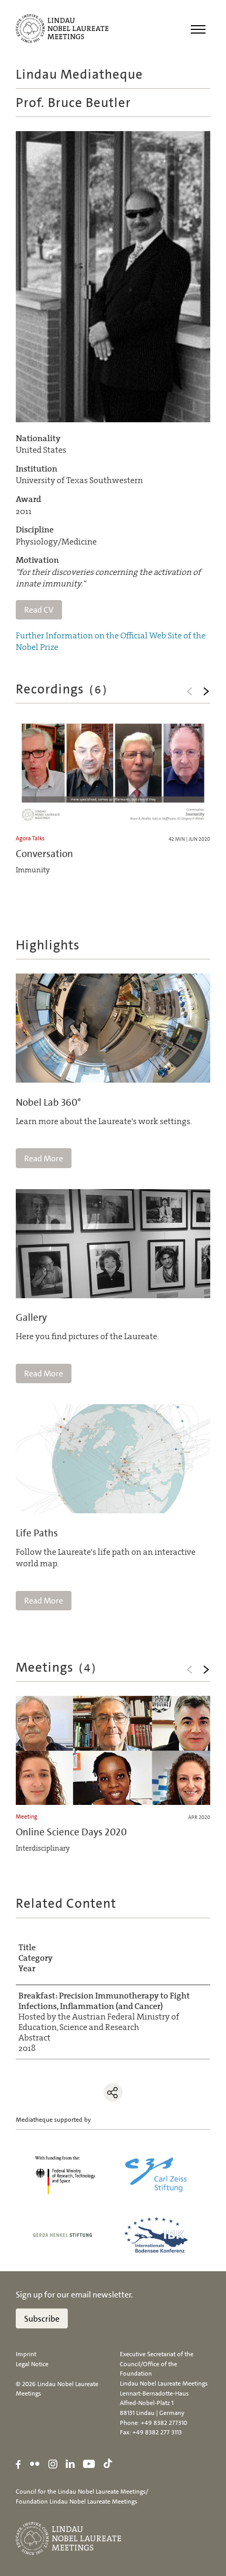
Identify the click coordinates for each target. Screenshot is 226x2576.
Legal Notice (32, 2364)
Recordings (62, 689)
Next (206, 691)
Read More (44, 1158)
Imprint (26, 2354)
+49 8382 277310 (164, 2423)
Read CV (39, 610)
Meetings (56, 1667)
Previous (189, 691)
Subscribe (42, 2319)
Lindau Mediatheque (79, 74)
